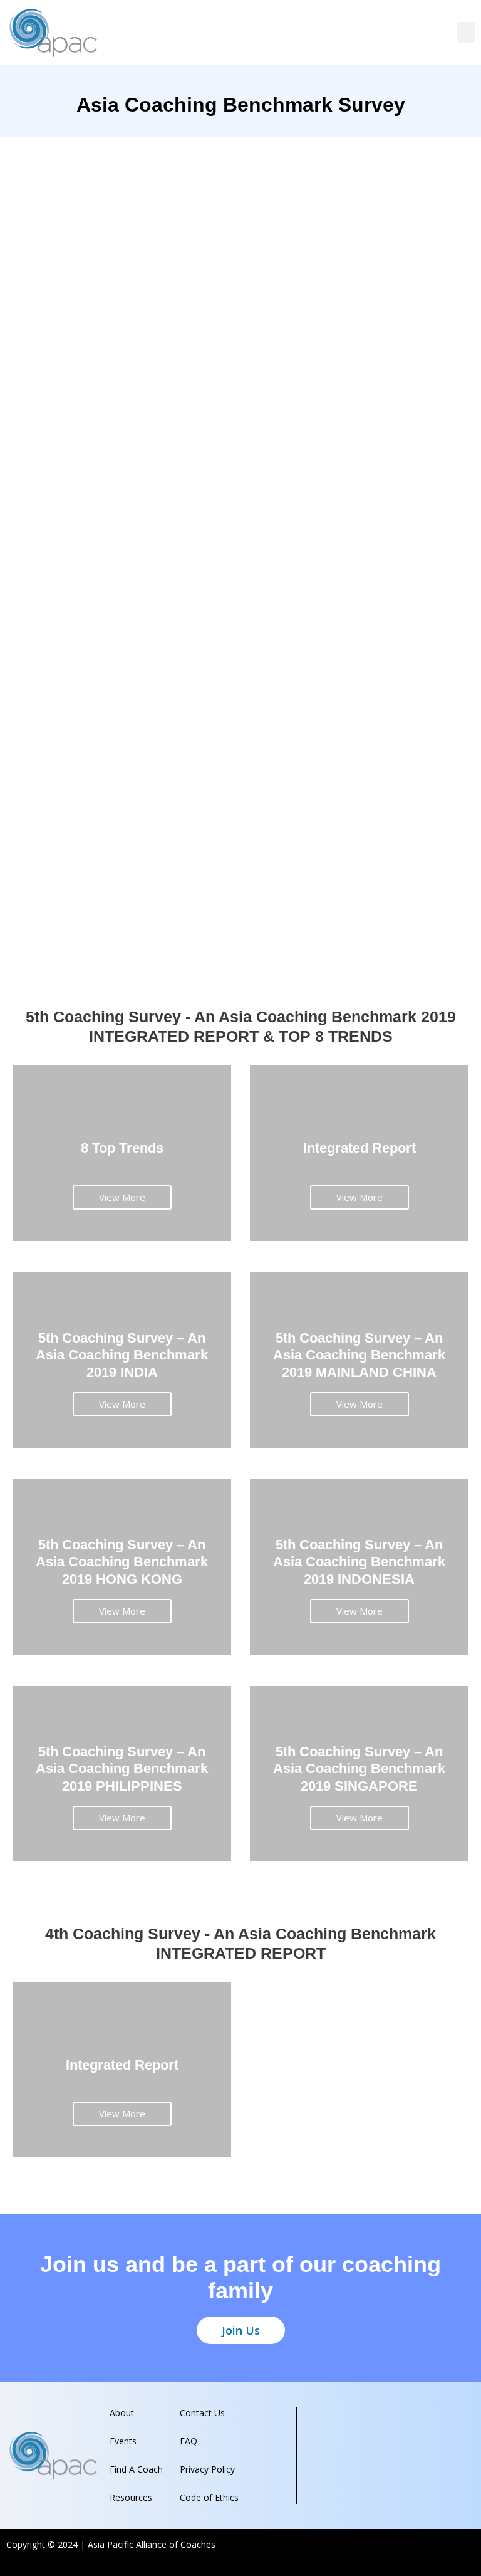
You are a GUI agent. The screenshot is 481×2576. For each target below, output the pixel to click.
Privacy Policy (207, 2469)
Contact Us (202, 2413)
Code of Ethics (209, 2497)
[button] (466, 32)
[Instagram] (442, 2550)
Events (123, 2441)
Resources (131, 2497)
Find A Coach (136, 2469)
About (122, 2413)
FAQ (189, 2441)
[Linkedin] (465, 2550)
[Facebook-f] (418, 2550)
